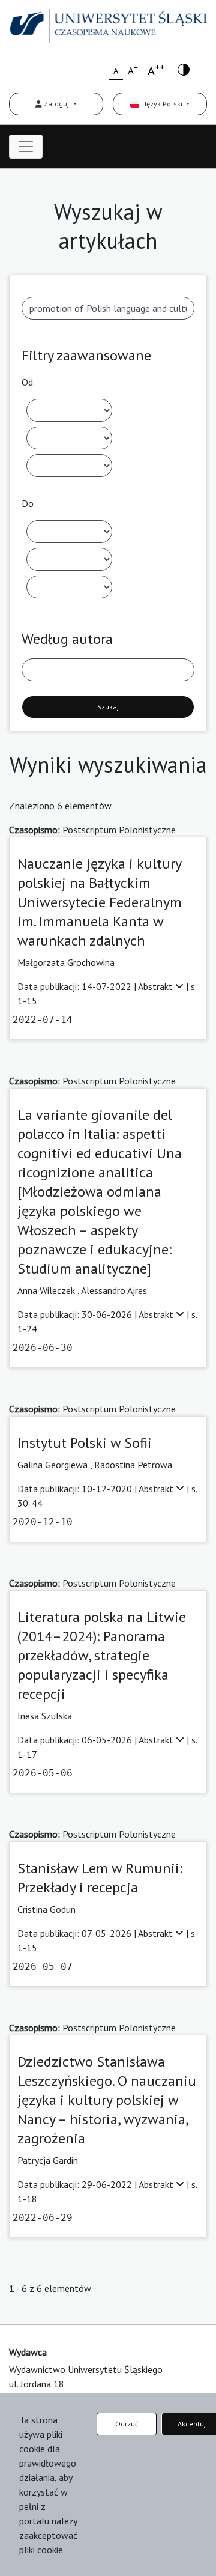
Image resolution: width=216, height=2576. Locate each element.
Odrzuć (127, 2424)
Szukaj (108, 707)
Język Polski (162, 104)
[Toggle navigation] (26, 147)
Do (28, 503)
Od (27, 382)
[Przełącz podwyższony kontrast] (184, 69)
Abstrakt (157, 986)
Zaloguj (56, 104)
